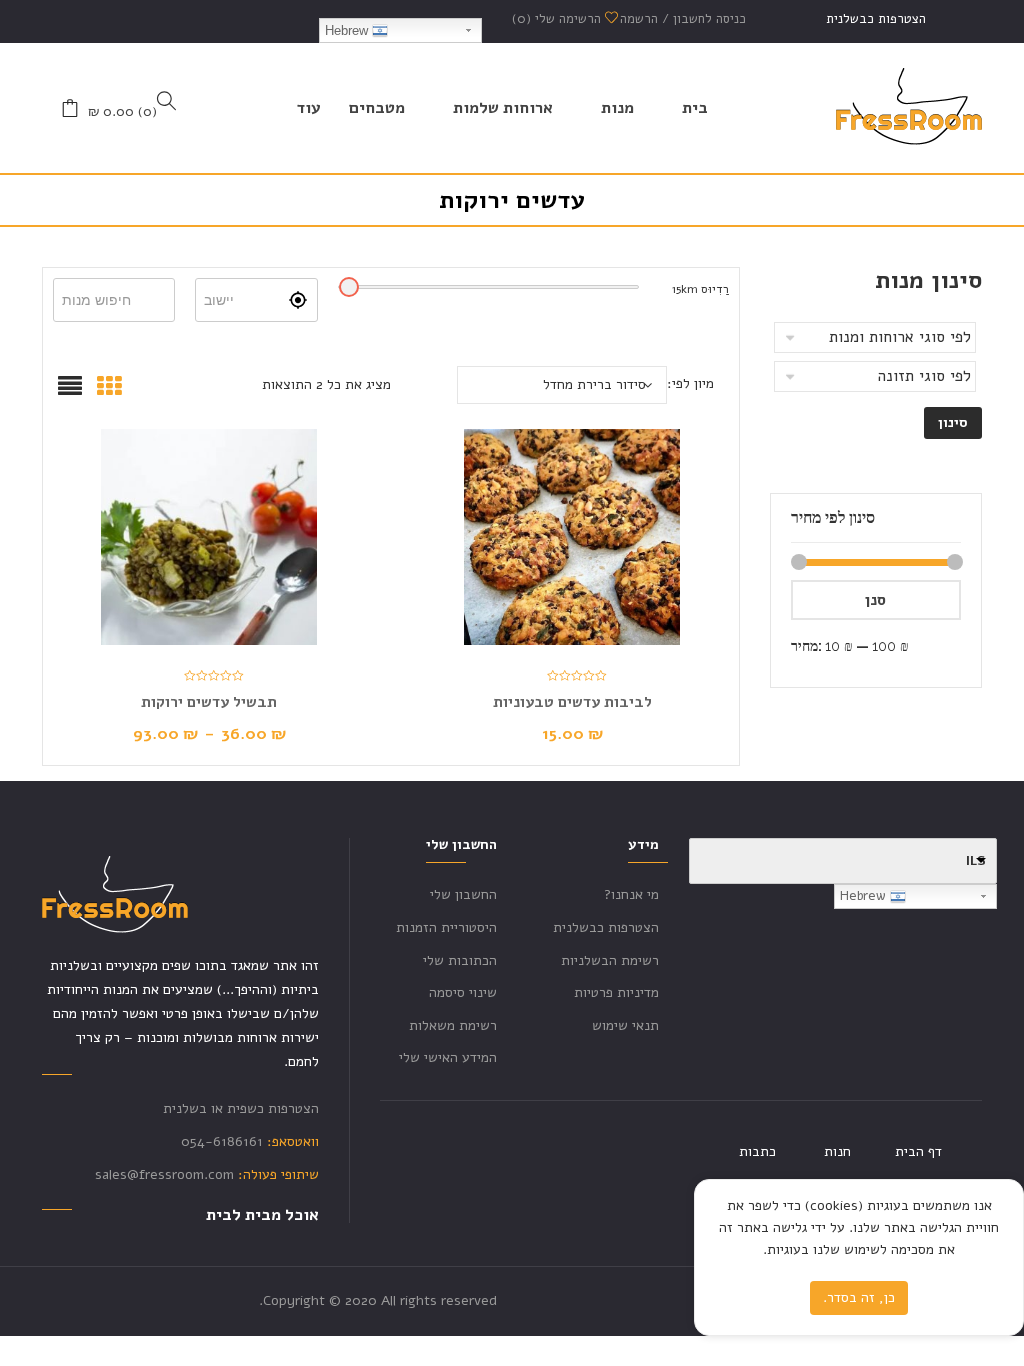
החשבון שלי (463, 894)
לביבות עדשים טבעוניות (572, 702)
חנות (837, 1151)
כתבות (757, 1151)
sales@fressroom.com (164, 1174)
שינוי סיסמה (463, 992)
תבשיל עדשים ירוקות (209, 702)
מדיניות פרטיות (616, 992)
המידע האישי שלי (448, 1057)
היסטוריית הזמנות (446, 927)
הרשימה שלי (558, 19)
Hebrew (348, 30)
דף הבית (918, 1151)
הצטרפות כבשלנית (876, 19)
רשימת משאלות (453, 1025)
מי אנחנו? (631, 894)
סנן (875, 600)
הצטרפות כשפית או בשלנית (241, 1108)
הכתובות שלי (460, 960)
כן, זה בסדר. (859, 1297)
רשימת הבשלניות (610, 960)
